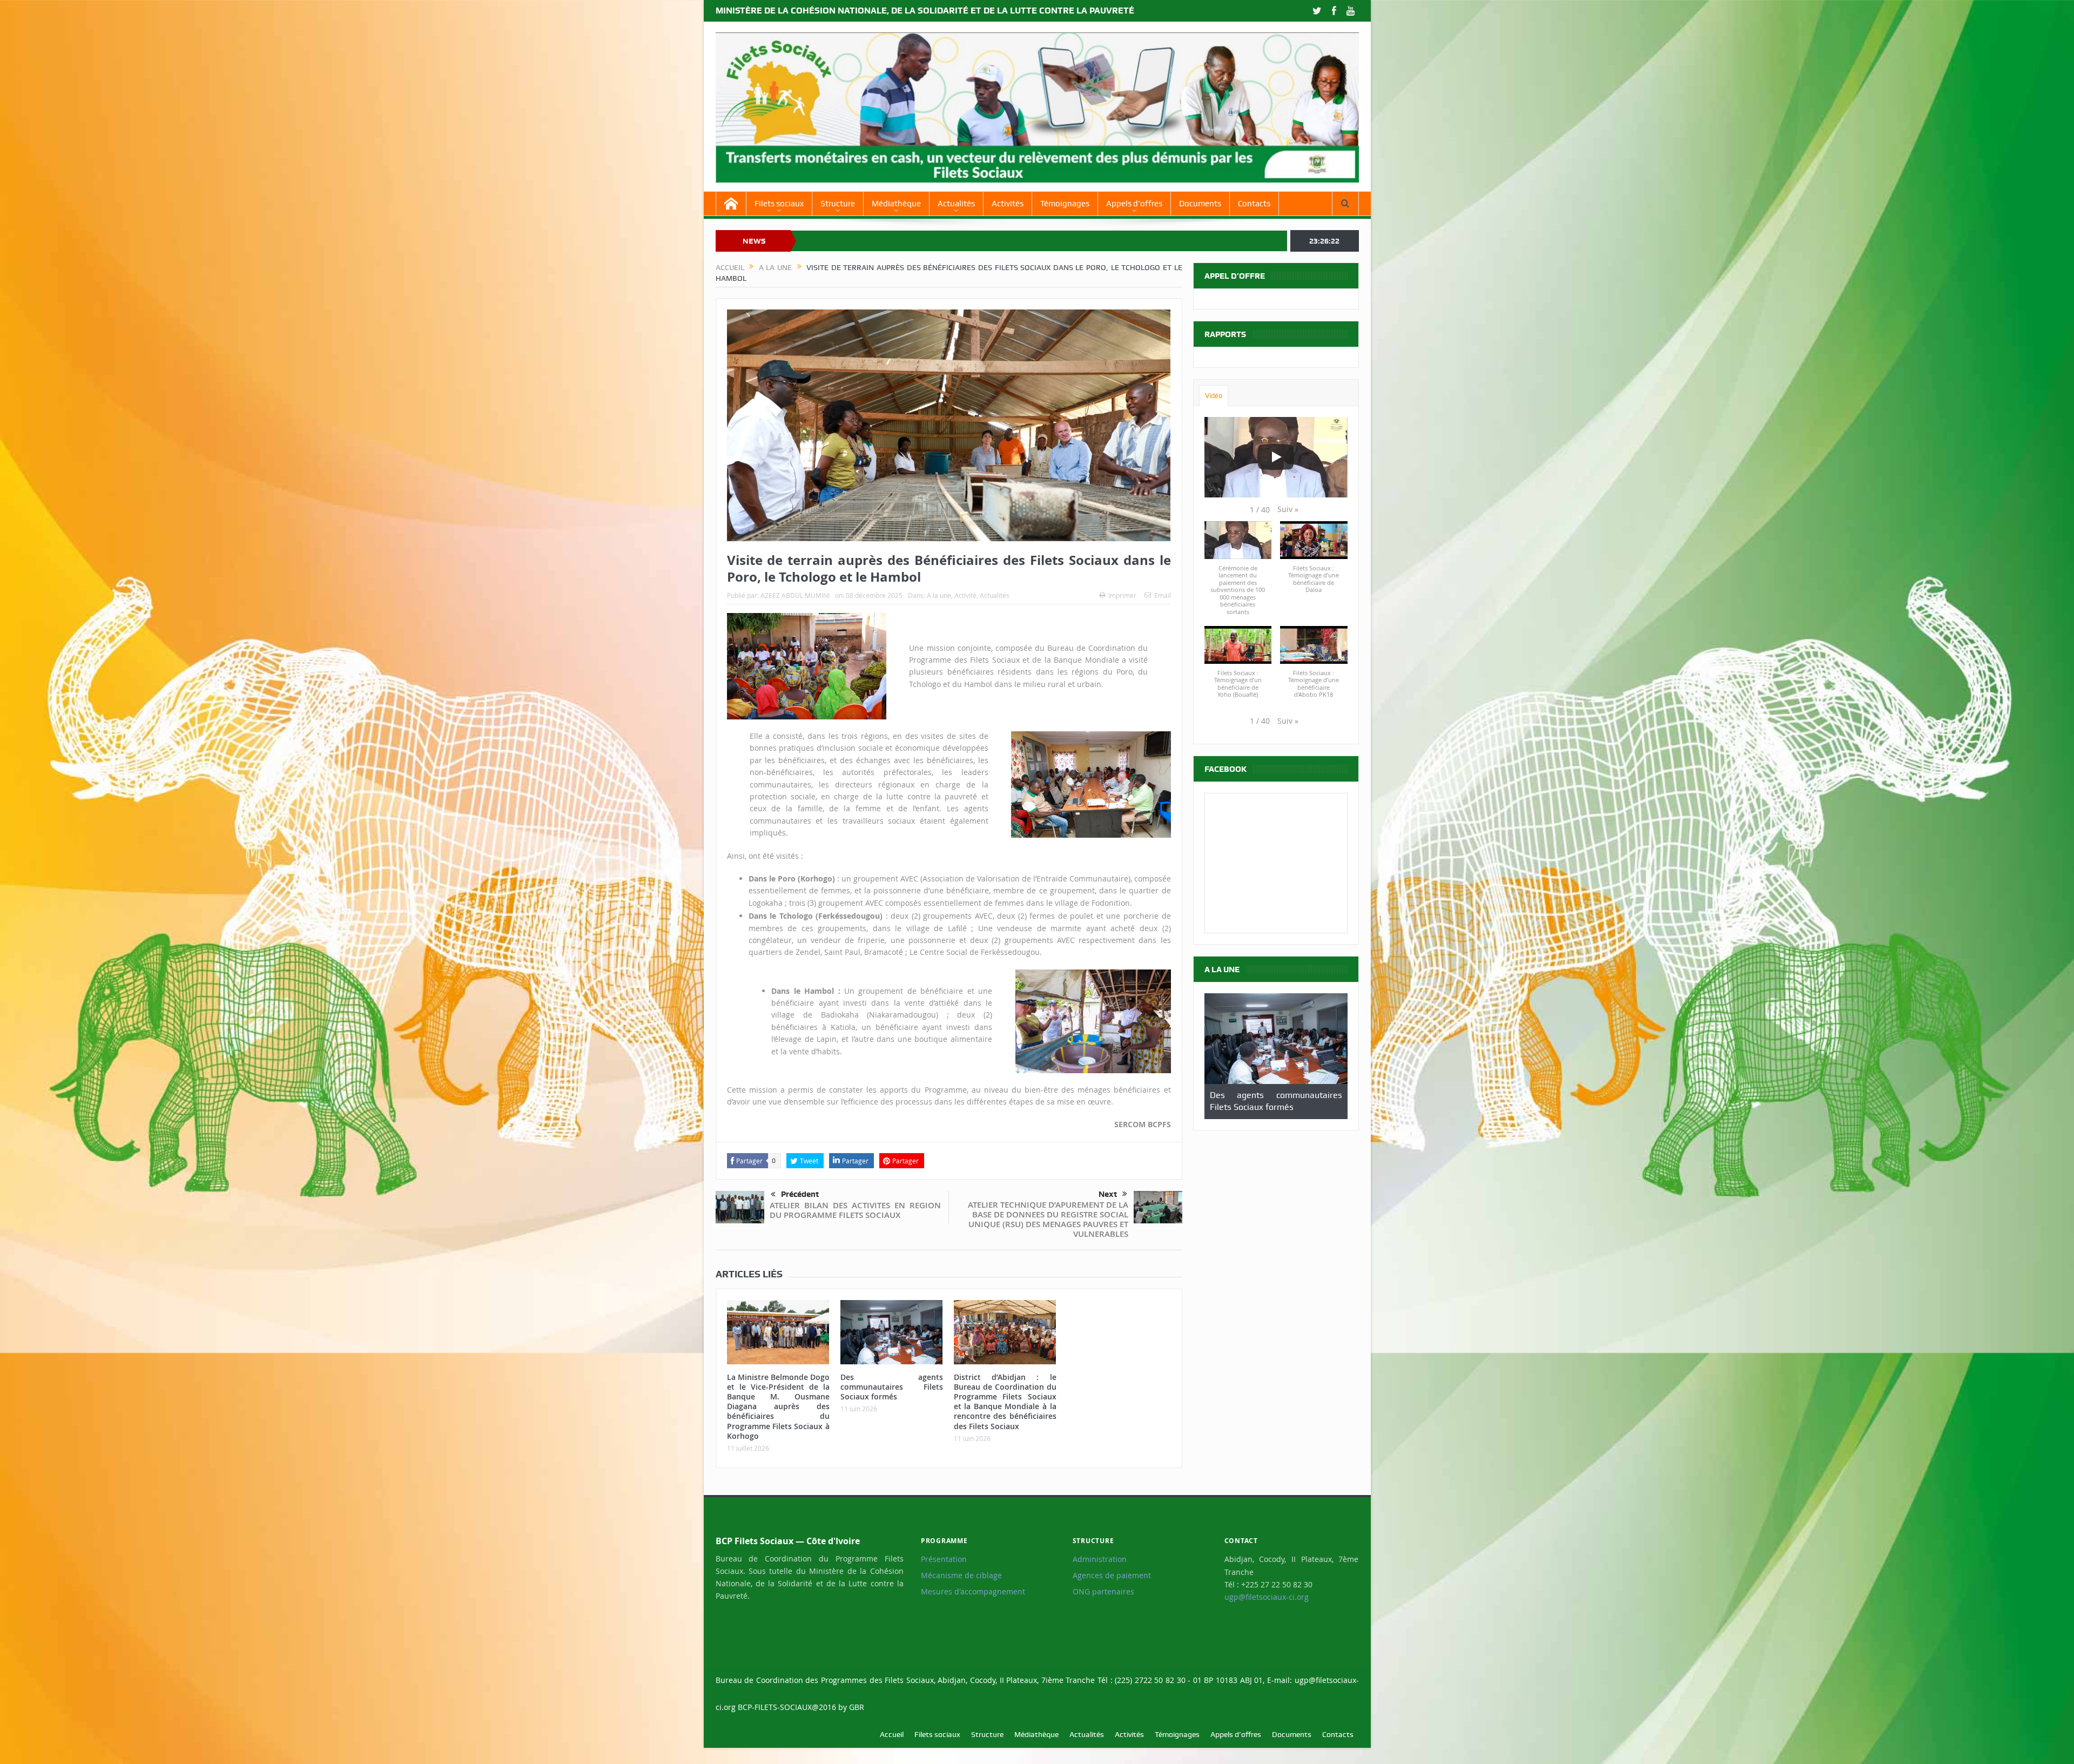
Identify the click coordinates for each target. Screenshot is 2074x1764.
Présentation (944, 1559)
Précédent (800, 1194)
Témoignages (1065, 204)
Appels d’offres (1134, 204)
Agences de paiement (1112, 1576)
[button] (1288, 509)
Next (1108, 1194)
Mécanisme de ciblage (961, 1576)
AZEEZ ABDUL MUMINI (795, 595)
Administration (1100, 1559)
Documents (1200, 204)
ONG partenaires (1103, 1592)
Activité (965, 595)
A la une (939, 595)
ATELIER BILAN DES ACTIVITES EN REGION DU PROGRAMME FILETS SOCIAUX (855, 1210)
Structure (838, 204)
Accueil (892, 1734)
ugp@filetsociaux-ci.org (1267, 1597)
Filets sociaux (779, 204)
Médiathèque (896, 204)
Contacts (1254, 204)
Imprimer (1122, 595)
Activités (1008, 204)
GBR (857, 1707)
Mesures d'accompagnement (973, 1592)
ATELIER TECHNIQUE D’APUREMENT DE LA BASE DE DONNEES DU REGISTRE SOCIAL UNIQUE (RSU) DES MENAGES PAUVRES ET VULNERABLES (1048, 1219)
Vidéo (1214, 396)
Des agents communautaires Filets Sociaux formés (892, 1387)
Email (1163, 595)
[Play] (1276, 457)
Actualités (956, 204)
